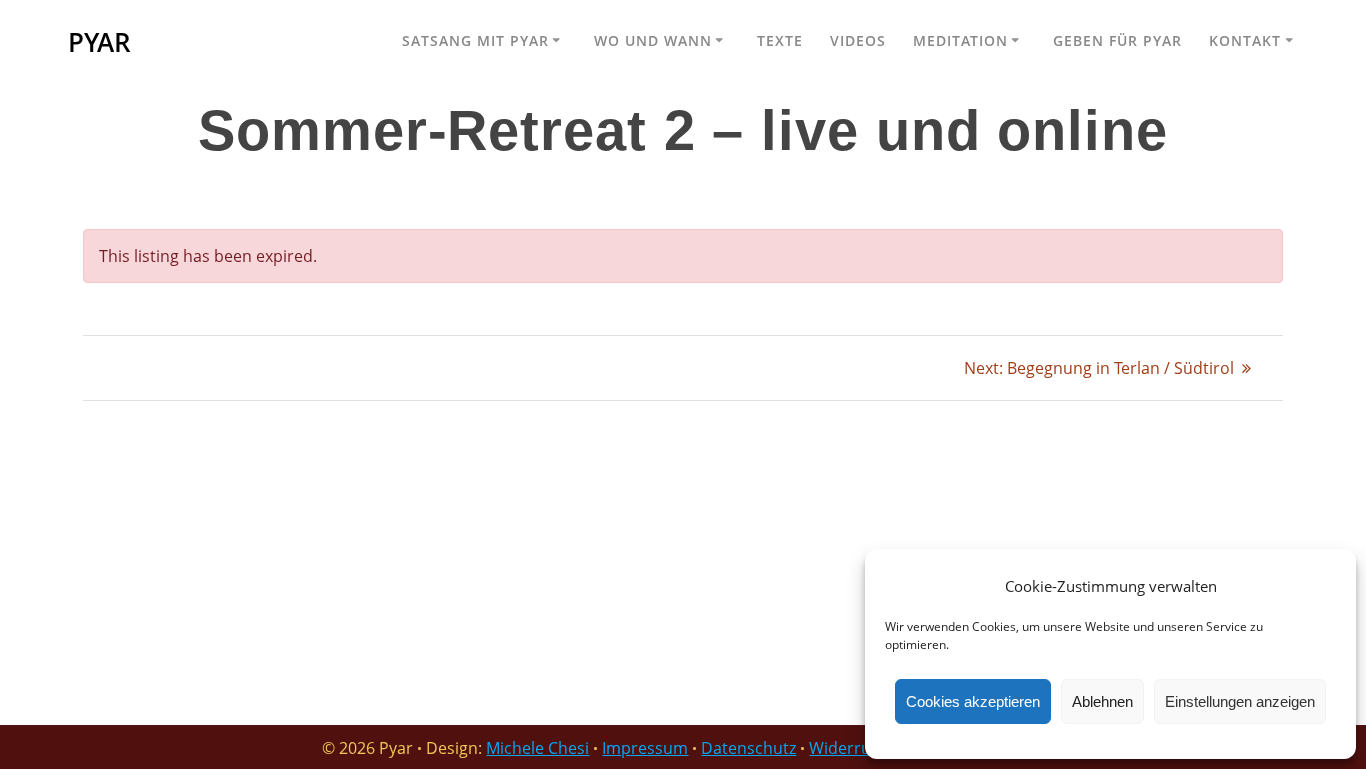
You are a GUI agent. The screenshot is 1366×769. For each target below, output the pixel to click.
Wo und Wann (653, 40)
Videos (858, 40)
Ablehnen (1102, 701)
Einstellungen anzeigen (1240, 701)
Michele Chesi (537, 748)
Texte (780, 40)
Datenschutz (748, 748)
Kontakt (1245, 40)
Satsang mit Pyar (475, 40)
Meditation (960, 40)
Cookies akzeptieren (973, 701)
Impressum (645, 748)
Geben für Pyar (1117, 40)
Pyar (99, 43)
